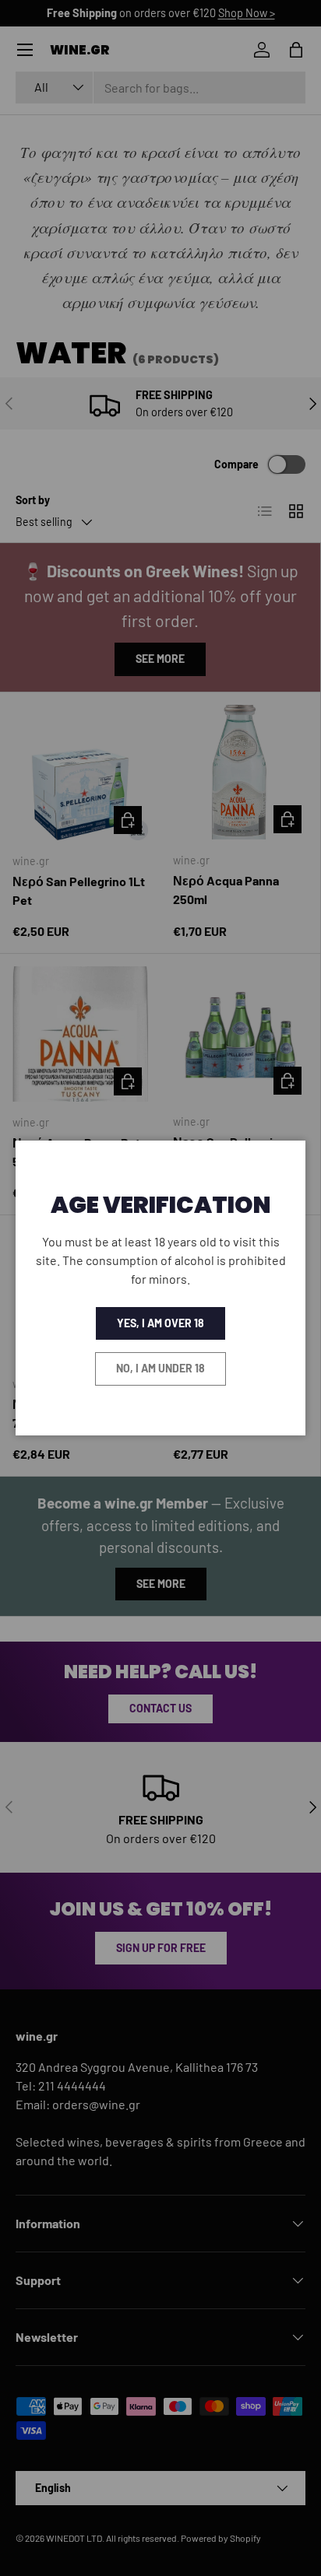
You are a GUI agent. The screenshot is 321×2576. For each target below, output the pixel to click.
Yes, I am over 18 (160, 1323)
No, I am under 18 (160, 1368)
